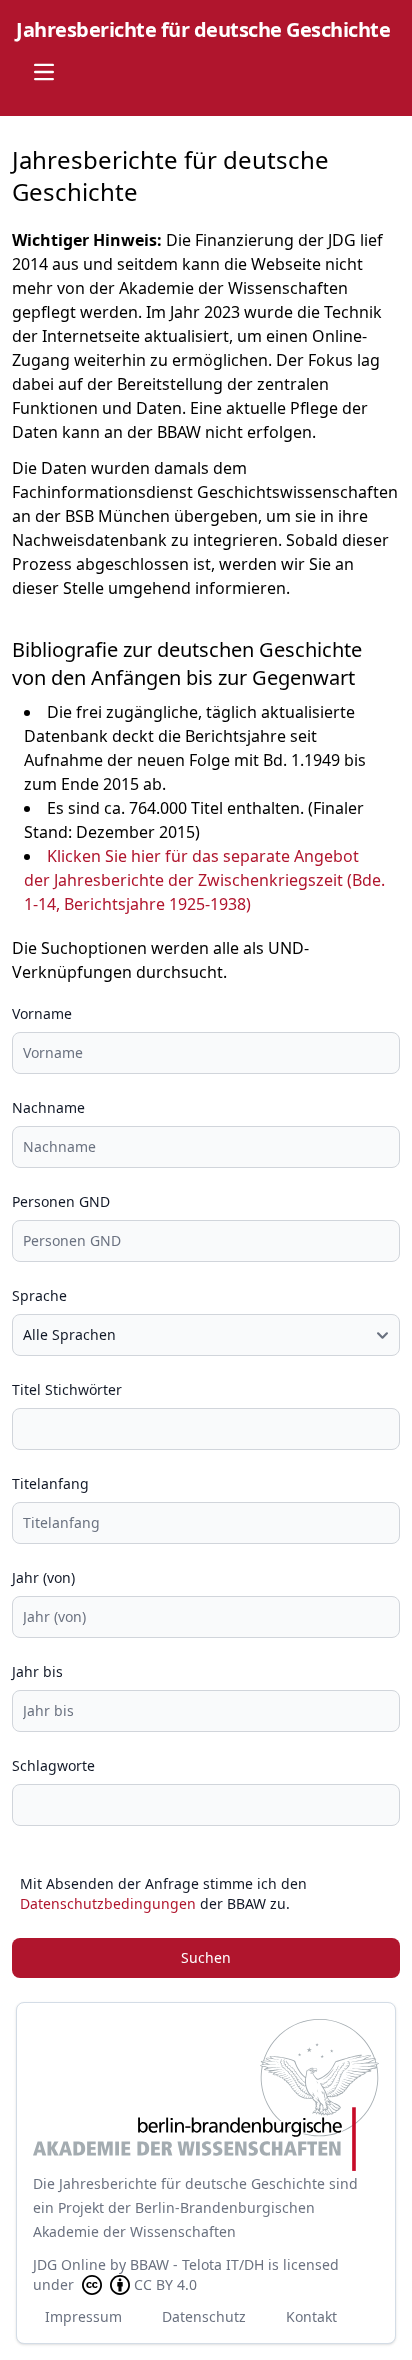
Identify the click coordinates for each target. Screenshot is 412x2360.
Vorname (42, 1013)
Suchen (206, 1957)
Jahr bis (37, 1671)
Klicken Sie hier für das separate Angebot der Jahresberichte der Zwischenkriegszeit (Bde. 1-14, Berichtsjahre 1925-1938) (204, 880)
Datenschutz (204, 2316)
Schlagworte (53, 1765)
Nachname (48, 1107)
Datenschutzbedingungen (108, 1903)
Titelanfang (50, 1483)
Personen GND (61, 1201)
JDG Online (69, 2264)
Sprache (39, 1295)
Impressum (83, 2316)
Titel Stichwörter (67, 1389)
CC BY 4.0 (165, 2284)
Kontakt (311, 2316)
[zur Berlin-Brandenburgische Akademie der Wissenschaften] (206, 2095)
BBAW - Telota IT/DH (197, 2264)
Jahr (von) (43, 1577)
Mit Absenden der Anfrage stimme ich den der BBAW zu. (163, 1893)
